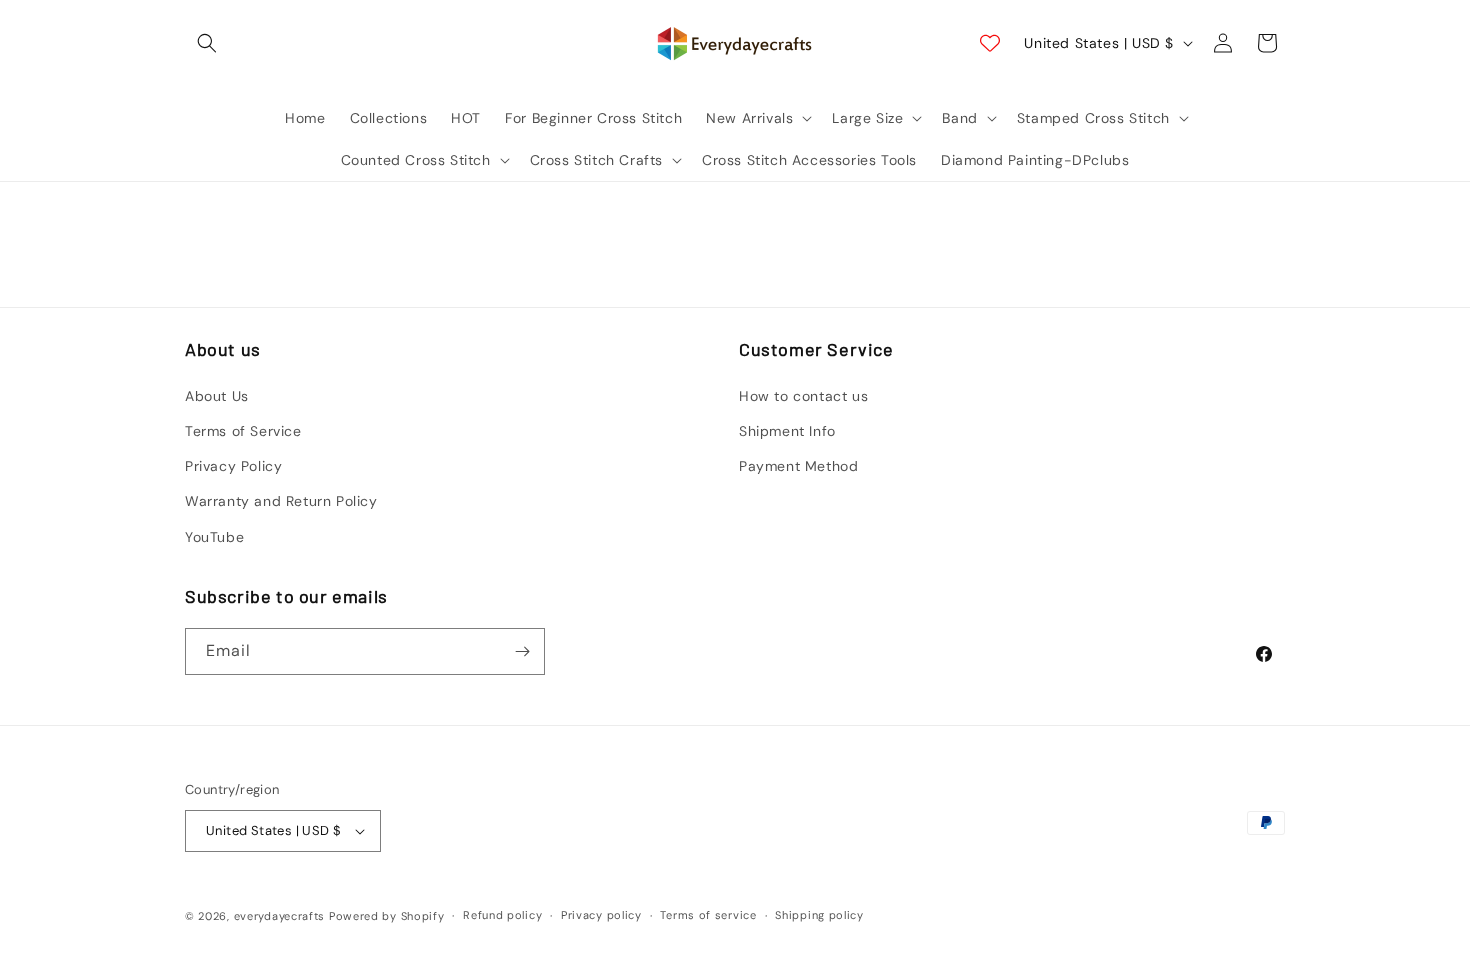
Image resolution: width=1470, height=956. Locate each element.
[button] (207, 43)
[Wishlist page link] (990, 43)
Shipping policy (819, 915)
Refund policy (502, 915)
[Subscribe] (522, 651)
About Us (217, 396)
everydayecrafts (280, 916)
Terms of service (708, 915)
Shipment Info (787, 431)
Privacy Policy (233, 466)
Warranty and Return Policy (281, 501)
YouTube (214, 537)
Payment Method (798, 466)
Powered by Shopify (387, 916)
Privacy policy (601, 915)
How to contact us (803, 396)
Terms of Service (243, 431)
